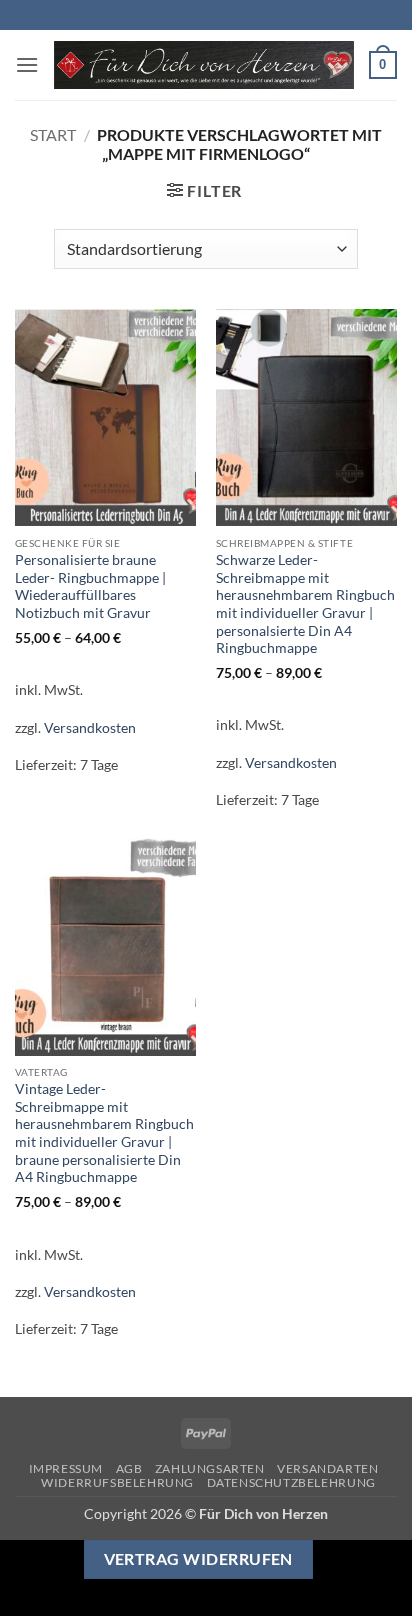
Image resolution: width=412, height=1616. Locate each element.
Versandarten (327, 1468)
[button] (27, 64)
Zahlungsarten (210, 1468)
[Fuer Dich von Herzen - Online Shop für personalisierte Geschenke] (204, 65)
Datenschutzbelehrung (291, 1482)
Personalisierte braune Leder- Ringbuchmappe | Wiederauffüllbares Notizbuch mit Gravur (90, 586)
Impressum (66, 1468)
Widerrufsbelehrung (117, 1482)
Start (53, 134)
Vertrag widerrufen (198, 1559)
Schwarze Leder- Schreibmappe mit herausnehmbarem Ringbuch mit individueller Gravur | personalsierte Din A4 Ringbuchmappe (305, 604)
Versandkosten (90, 727)
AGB (129, 1468)
